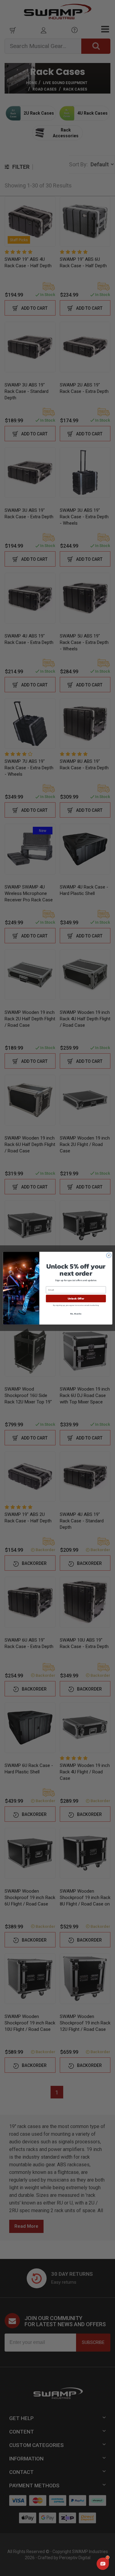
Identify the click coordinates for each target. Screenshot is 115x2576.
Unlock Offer (76, 1298)
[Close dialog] (109, 1255)
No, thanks (76, 1313)
